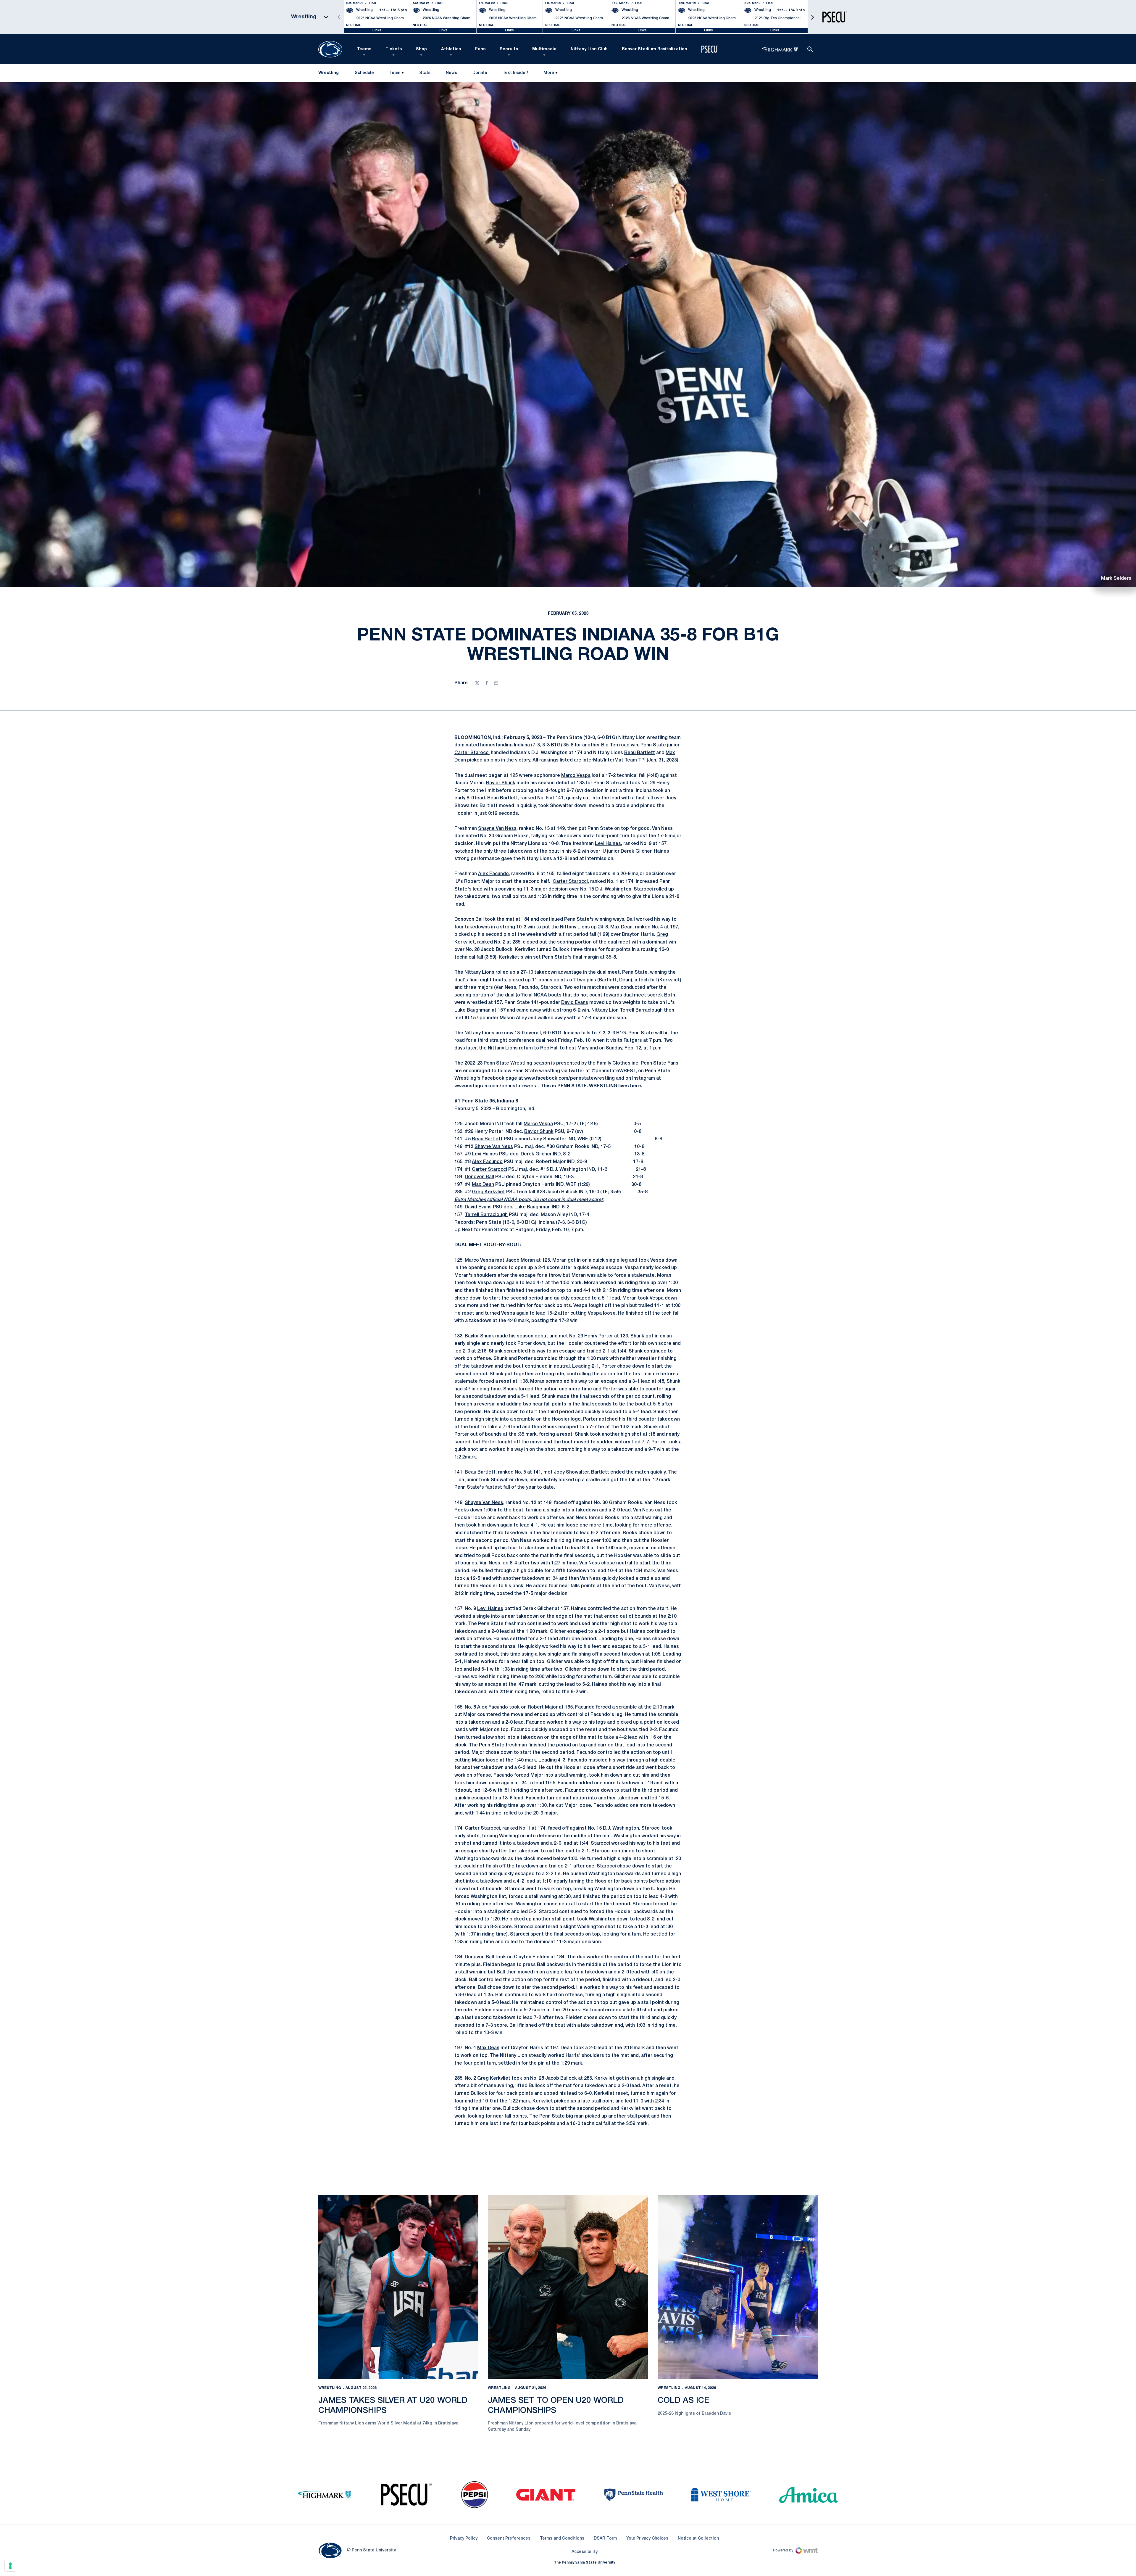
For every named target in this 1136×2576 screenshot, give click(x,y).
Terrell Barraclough (641, 1010)
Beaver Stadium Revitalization (655, 49)
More (549, 73)
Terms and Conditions (562, 2539)
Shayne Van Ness (497, 829)
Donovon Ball (469, 920)
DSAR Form (605, 2539)
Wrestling (330, 2388)
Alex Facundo (493, 874)
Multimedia (544, 49)
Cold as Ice (684, 2401)
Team (395, 73)
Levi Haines (608, 844)
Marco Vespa (576, 776)
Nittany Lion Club (589, 49)
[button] (812, 17)
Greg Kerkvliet (488, 1192)
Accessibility (585, 2552)
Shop (421, 49)
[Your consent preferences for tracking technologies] (10, 2566)
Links (377, 30)
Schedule (364, 73)
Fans (480, 49)
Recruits (509, 49)
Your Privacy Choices (647, 2539)
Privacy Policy (464, 2539)
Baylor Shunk (501, 783)
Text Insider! (515, 73)
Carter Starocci (472, 753)
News (451, 73)
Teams (364, 49)
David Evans (575, 1003)
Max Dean (621, 927)
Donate (480, 74)
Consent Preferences (509, 2539)
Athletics (451, 49)
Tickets (394, 49)
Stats (425, 73)
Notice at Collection (698, 2539)
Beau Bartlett (640, 753)
